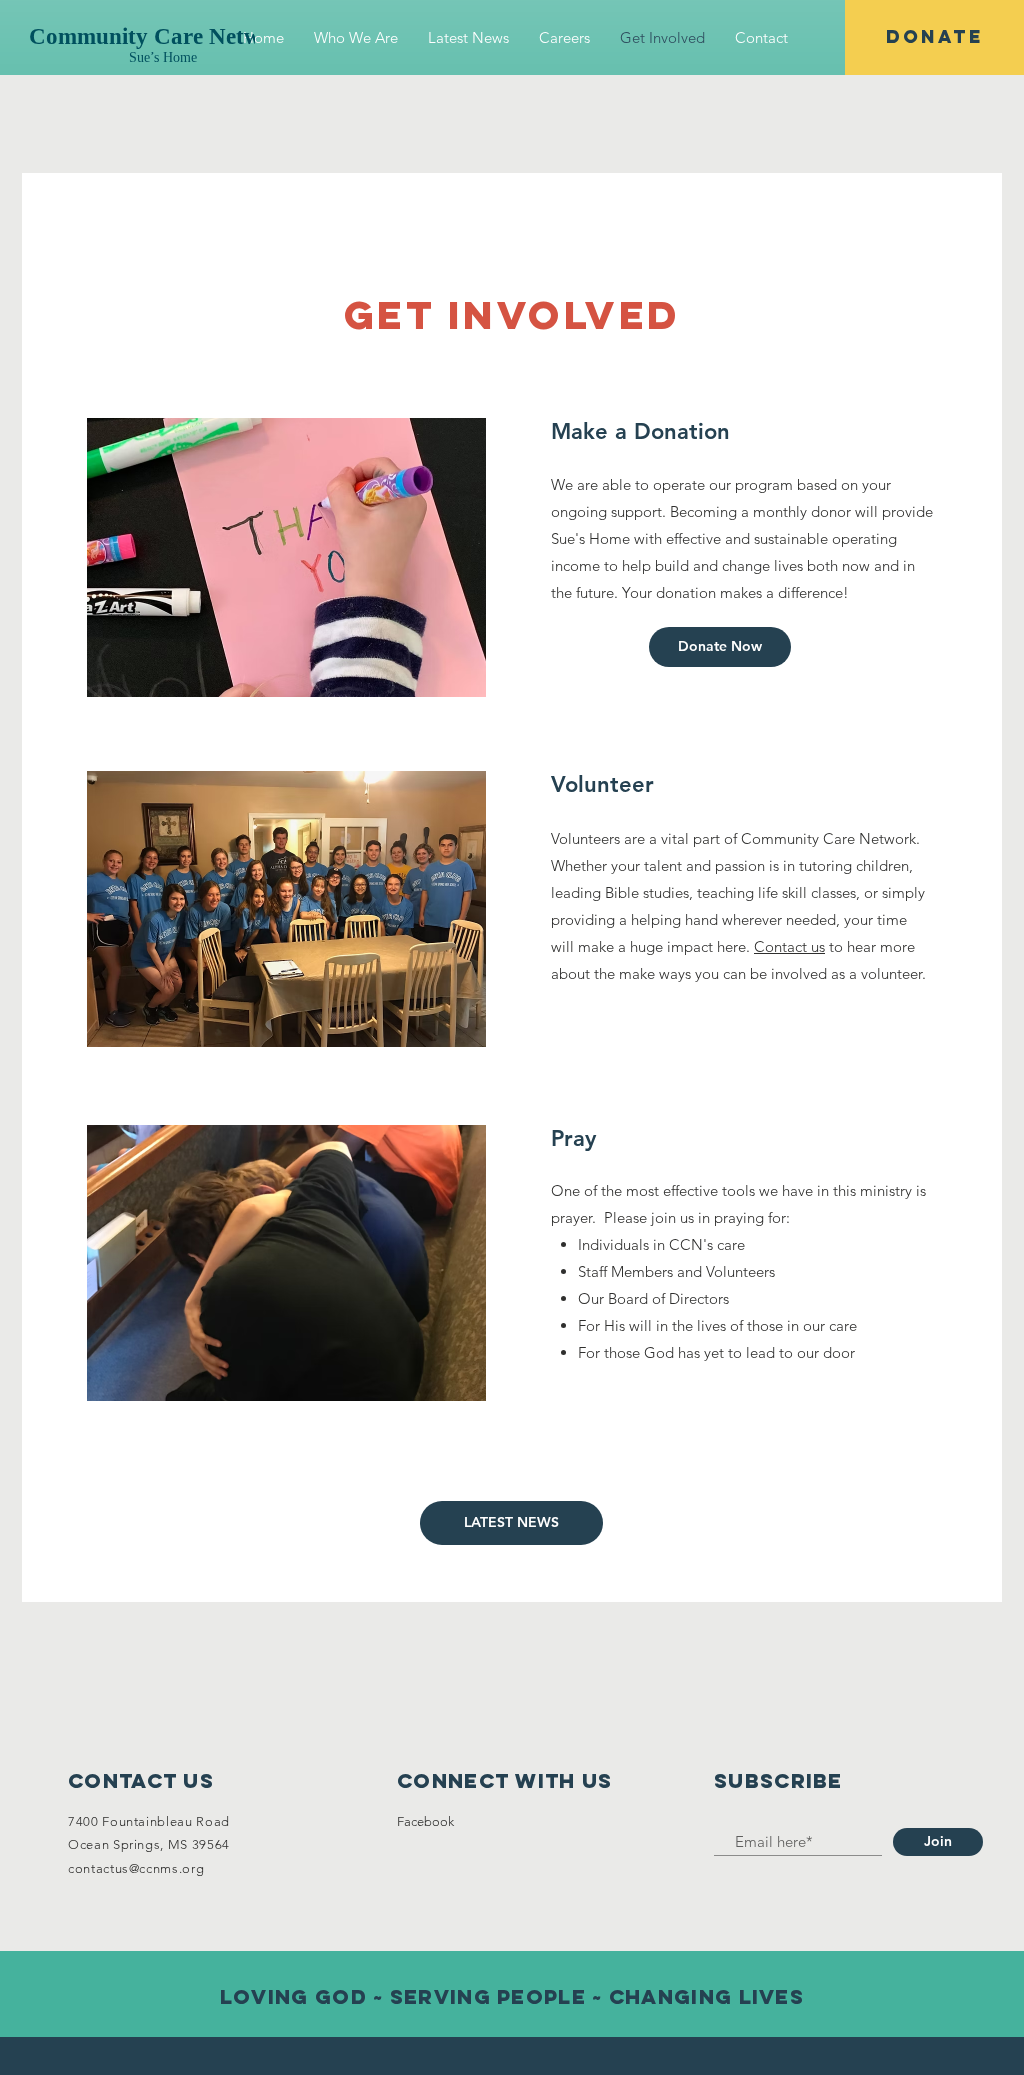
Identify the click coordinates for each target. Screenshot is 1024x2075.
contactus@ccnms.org (136, 1868)
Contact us (789, 946)
